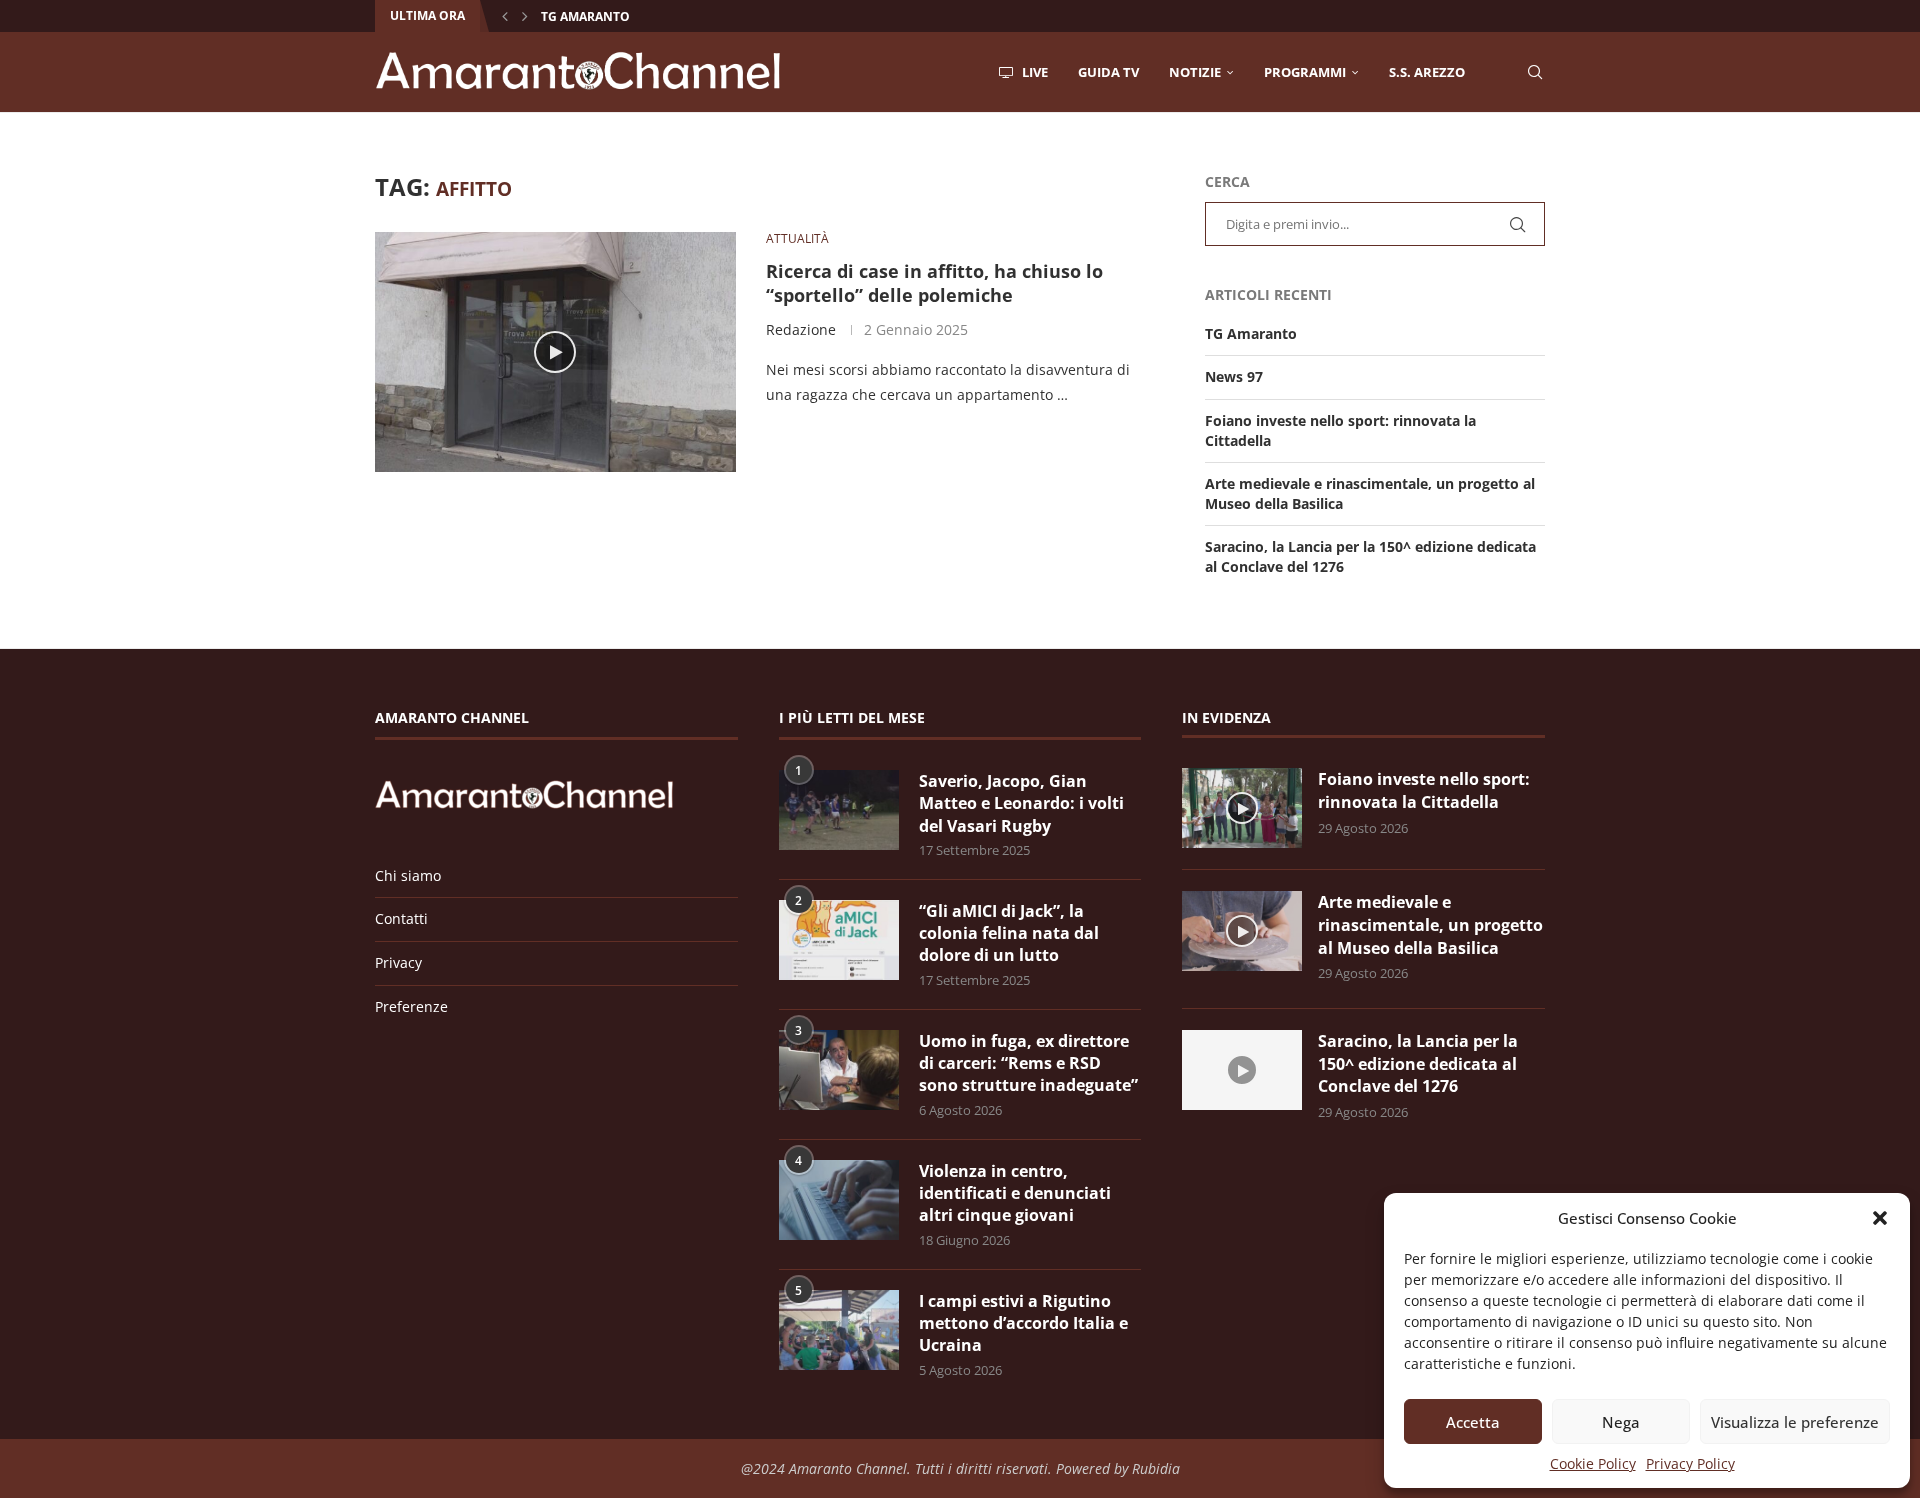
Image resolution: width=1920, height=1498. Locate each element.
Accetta (1473, 1422)
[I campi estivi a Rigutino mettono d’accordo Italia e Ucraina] (839, 1330)
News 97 (1234, 376)
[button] (1880, 1218)
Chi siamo (408, 875)
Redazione (801, 329)
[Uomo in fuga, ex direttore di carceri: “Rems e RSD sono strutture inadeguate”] (839, 1070)
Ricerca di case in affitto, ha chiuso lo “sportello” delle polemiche (934, 283)
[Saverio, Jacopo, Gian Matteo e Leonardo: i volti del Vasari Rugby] (839, 810)
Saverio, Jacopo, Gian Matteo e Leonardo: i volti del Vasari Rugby (1021, 803)
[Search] (1535, 72)
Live (1033, 72)
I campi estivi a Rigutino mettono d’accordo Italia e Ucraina (1023, 1323)
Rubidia (1156, 1468)
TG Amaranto (585, 16)
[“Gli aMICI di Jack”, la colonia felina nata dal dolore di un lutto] (839, 940)
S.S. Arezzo (1427, 72)
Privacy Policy (1690, 1463)
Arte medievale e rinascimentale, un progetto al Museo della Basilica (1430, 924)
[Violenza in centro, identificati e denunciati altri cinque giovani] (839, 1200)
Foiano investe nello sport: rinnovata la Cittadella (1424, 790)
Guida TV (1108, 72)
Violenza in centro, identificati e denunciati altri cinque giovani (1015, 1193)
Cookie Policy (1593, 1463)
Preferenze (411, 1006)
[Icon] (555, 352)
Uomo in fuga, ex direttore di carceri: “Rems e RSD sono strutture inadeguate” (1028, 1063)
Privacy (398, 962)
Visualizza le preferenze (1795, 1422)
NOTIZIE (1195, 72)
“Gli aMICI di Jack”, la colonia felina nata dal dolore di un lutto (1009, 933)
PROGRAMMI (1305, 72)
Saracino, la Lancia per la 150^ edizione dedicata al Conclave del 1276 (1418, 1063)
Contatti (401, 918)
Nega (1621, 1422)
